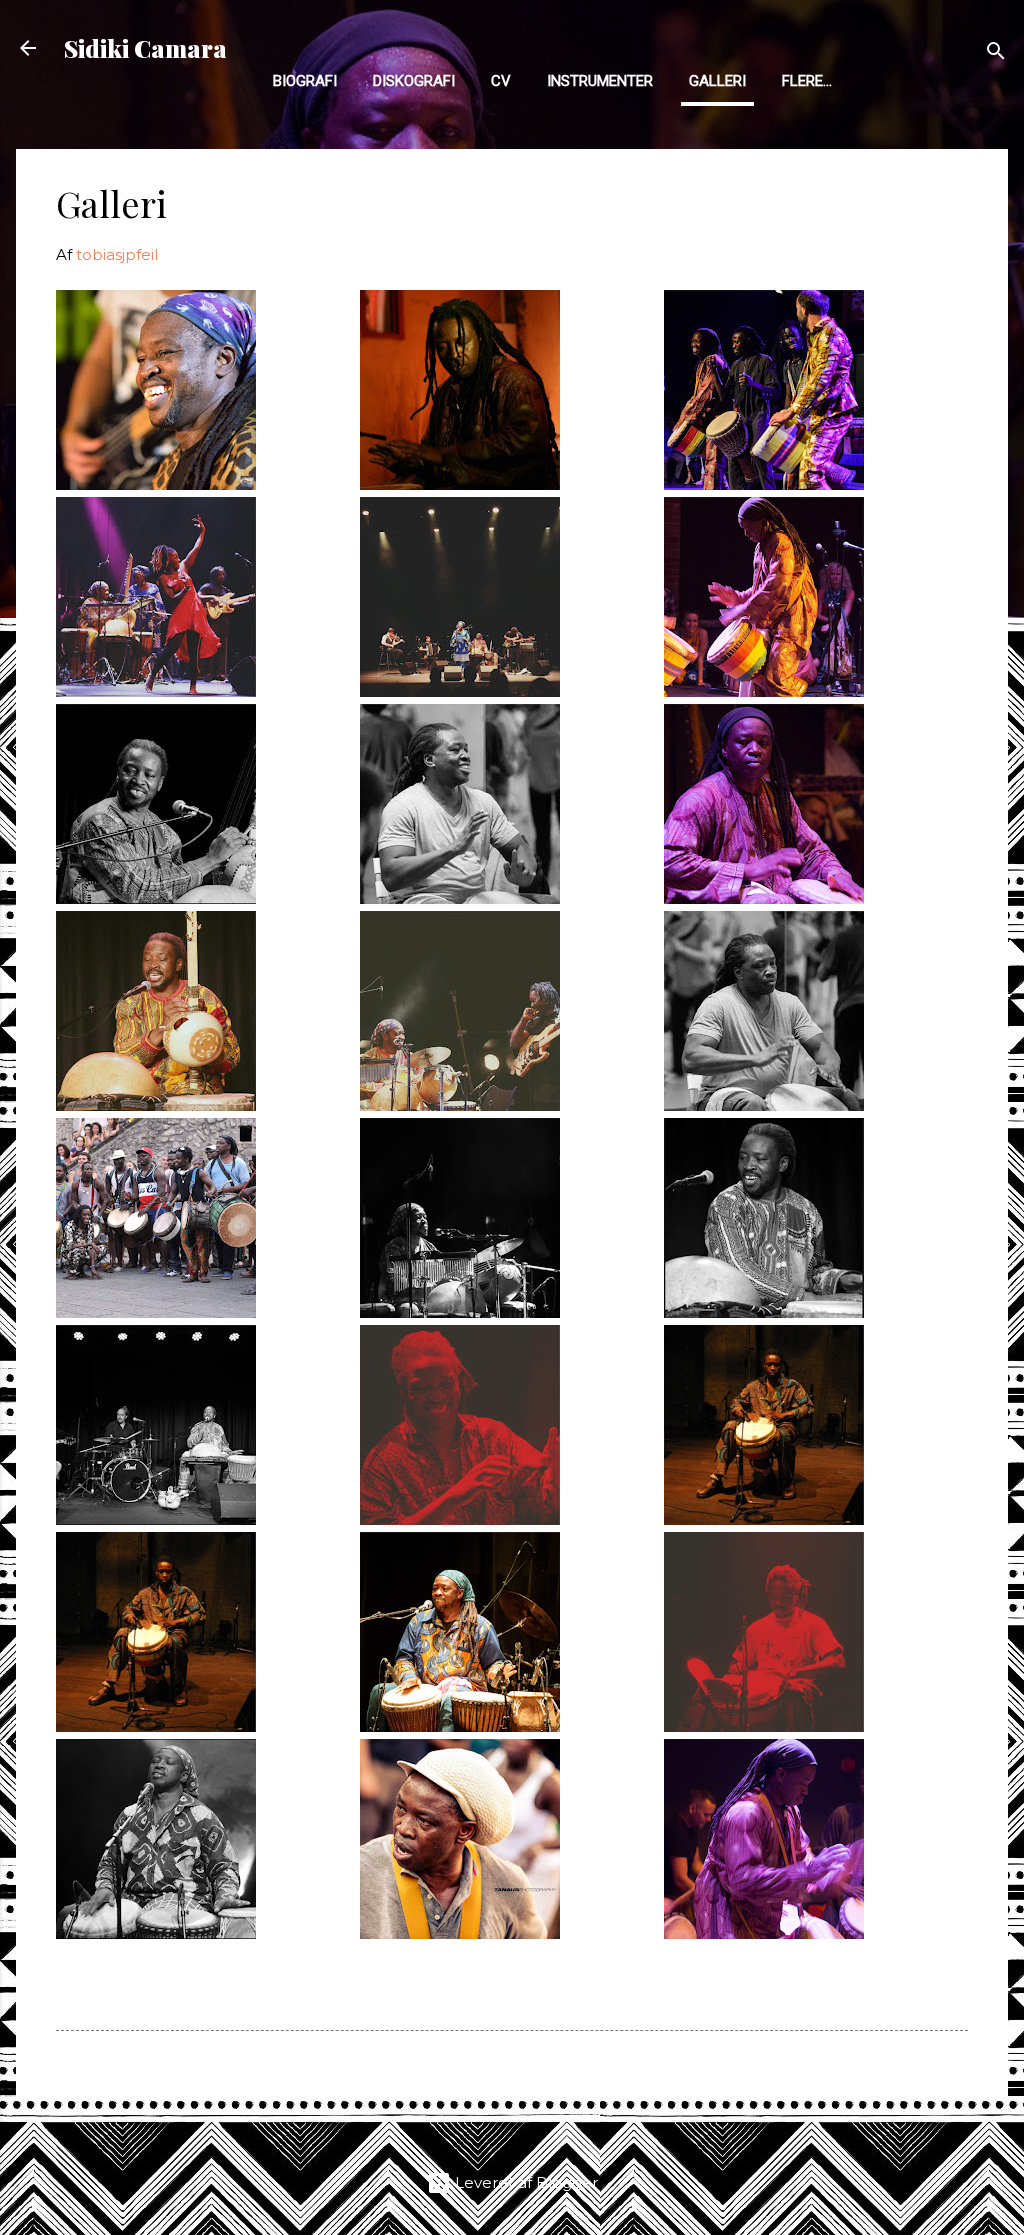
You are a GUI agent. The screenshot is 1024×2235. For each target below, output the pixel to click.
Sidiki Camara (145, 48)
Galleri (717, 81)
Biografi (305, 81)
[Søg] (996, 54)
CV (501, 81)
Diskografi (414, 81)
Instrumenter (600, 81)
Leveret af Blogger (524, 2182)
